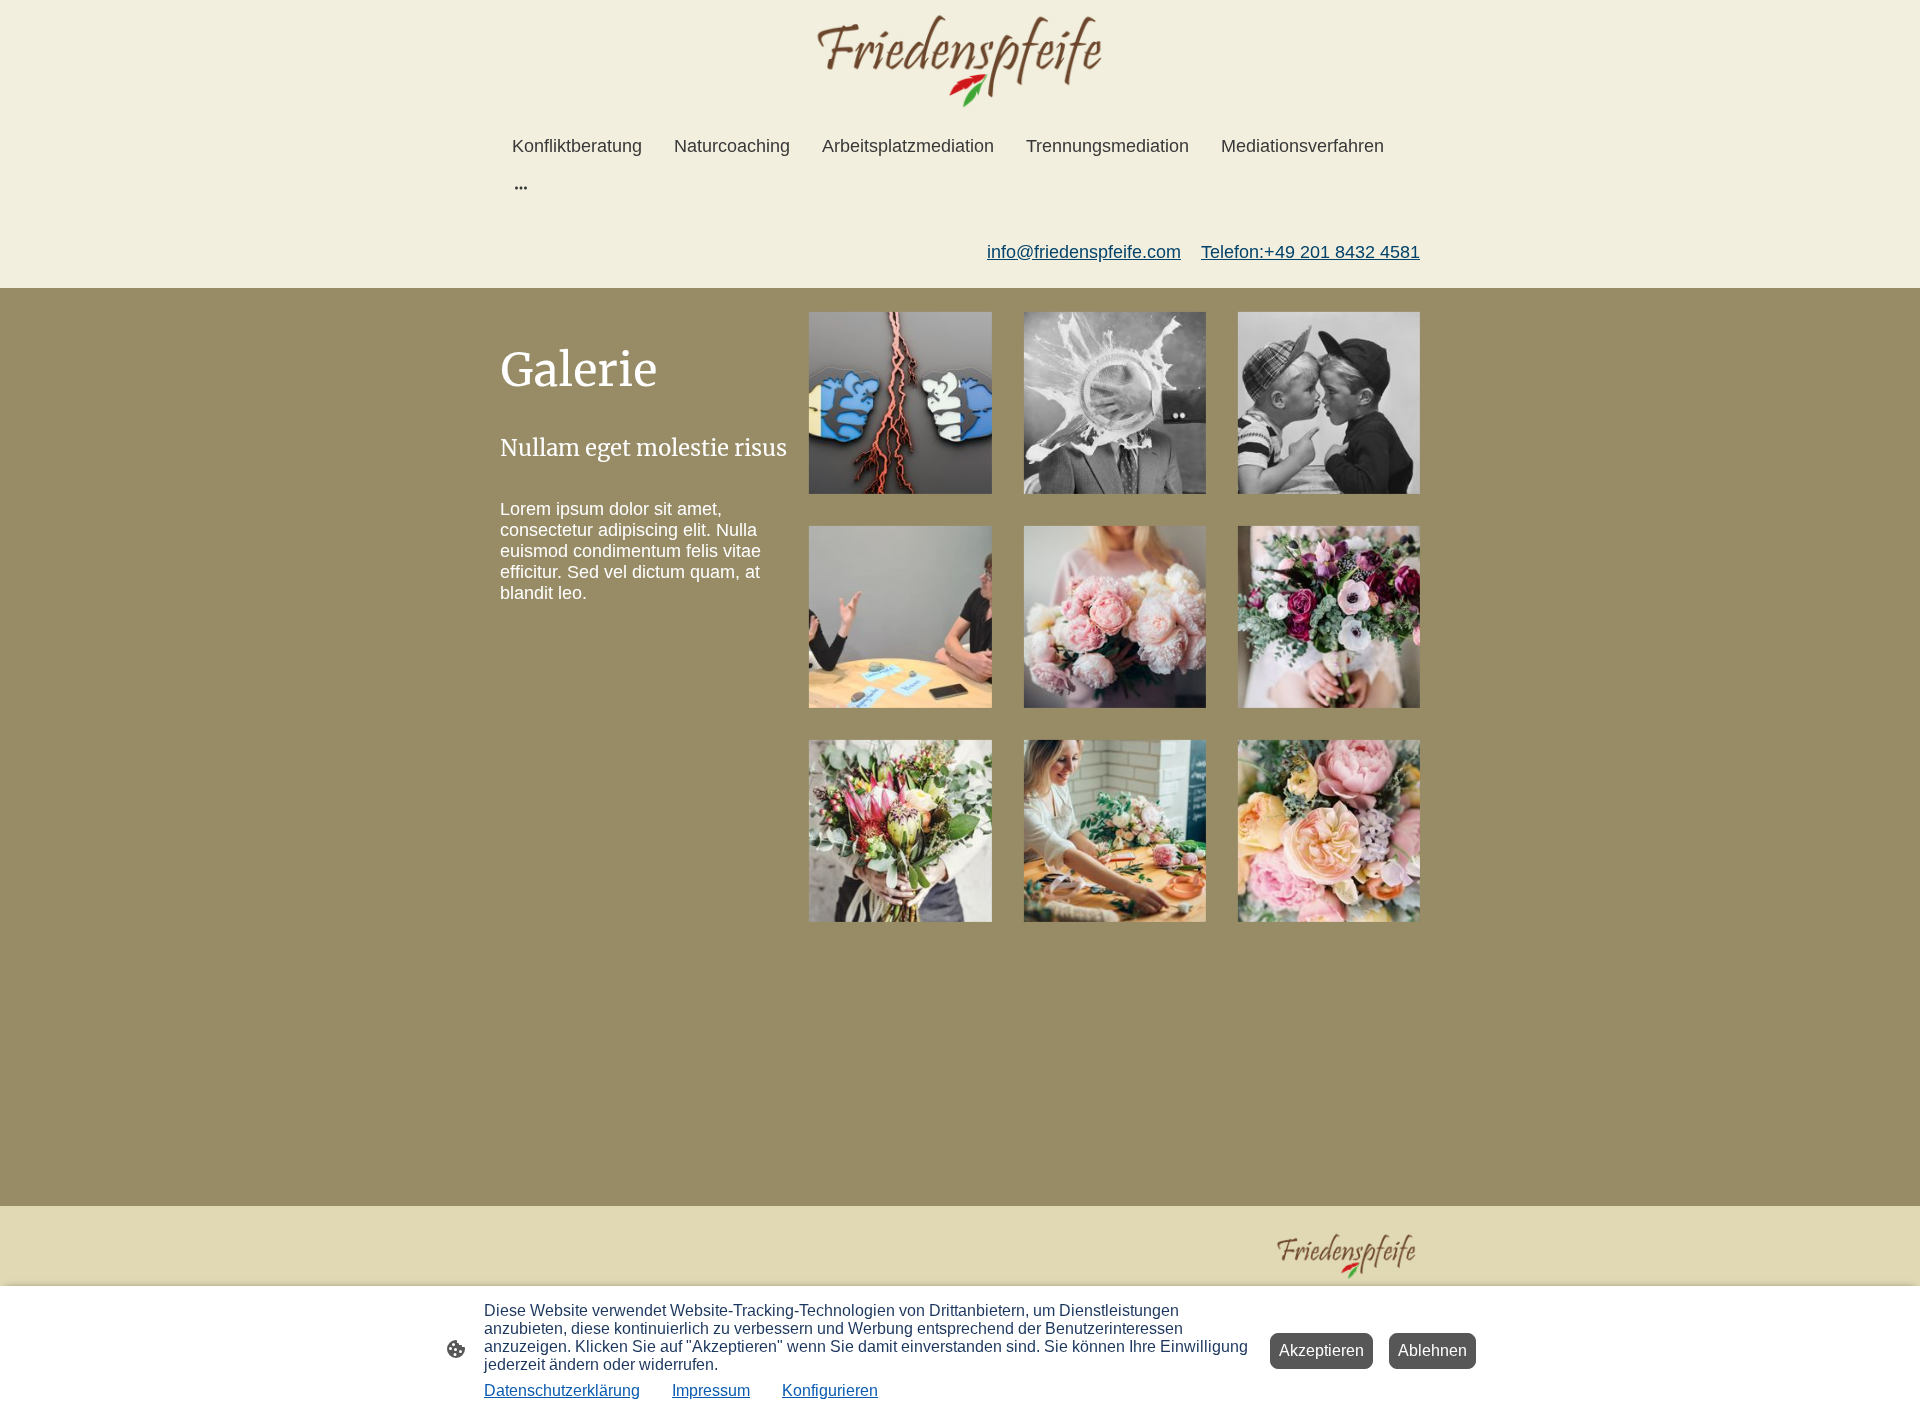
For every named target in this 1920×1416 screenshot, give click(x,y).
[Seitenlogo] (959, 58)
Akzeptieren (1321, 1350)
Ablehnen (1432, 1350)
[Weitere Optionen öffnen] (521, 187)
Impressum (711, 1390)
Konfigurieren (830, 1390)
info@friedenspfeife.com (1084, 252)
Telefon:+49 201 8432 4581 (1310, 252)
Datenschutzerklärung (562, 1390)
